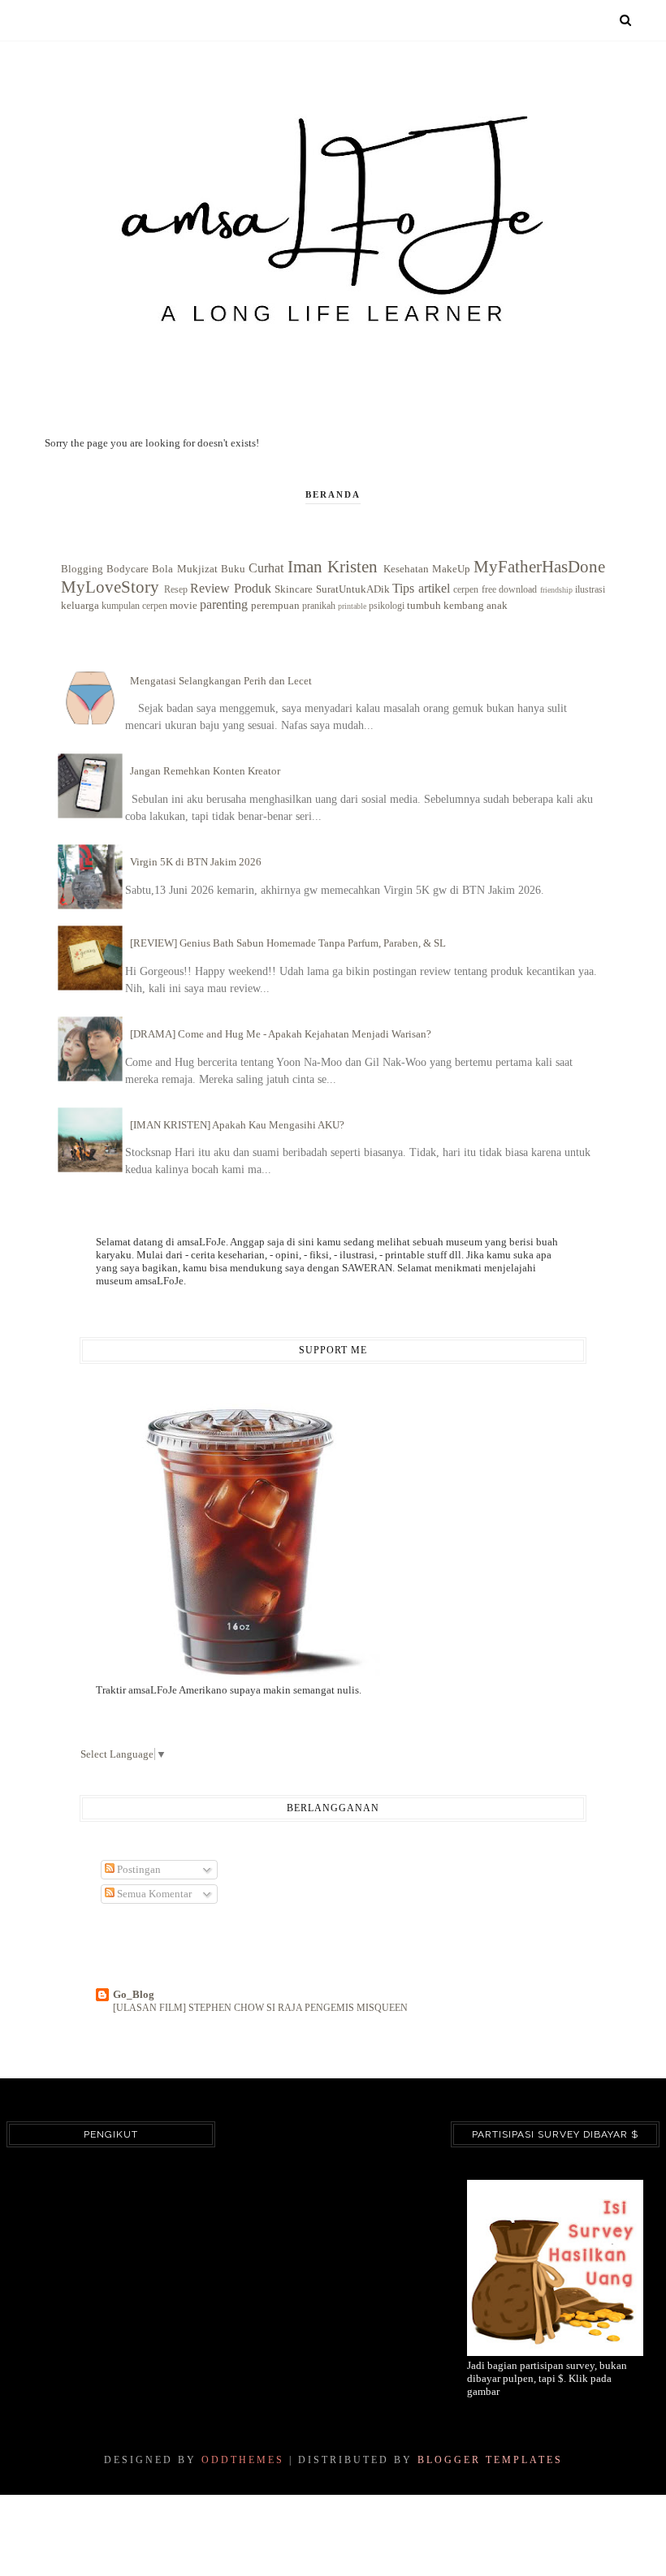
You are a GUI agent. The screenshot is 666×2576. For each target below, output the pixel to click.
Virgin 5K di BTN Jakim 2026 (196, 862)
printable (352, 606)
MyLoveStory (110, 587)
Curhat (266, 568)
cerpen (466, 590)
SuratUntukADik (353, 589)
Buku (233, 569)
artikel (434, 588)
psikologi (387, 606)
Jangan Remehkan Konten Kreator (205, 771)
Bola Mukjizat (184, 569)
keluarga (80, 605)
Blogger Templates (490, 2460)
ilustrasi (590, 590)
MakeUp (451, 569)
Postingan (138, 1869)
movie (184, 605)
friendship (556, 590)
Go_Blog (134, 1994)
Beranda (333, 494)
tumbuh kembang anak (457, 605)
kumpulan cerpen (134, 606)
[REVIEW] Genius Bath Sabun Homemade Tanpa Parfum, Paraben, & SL (288, 943)
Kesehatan (406, 569)
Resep (176, 590)
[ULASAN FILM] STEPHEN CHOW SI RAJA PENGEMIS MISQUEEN (260, 2008)
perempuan (275, 605)
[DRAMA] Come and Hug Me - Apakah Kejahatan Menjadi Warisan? (281, 1034)
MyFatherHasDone (539, 566)
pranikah (319, 606)
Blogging (82, 569)
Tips (403, 588)
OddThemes (243, 2460)
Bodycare (128, 569)
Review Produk (231, 588)
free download (510, 590)
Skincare (294, 589)
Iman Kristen (333, 566)
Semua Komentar (153, 1894)
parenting (224, 604)
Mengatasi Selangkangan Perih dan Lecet (221, 681)
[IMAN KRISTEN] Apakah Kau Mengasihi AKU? (237, 1125)
